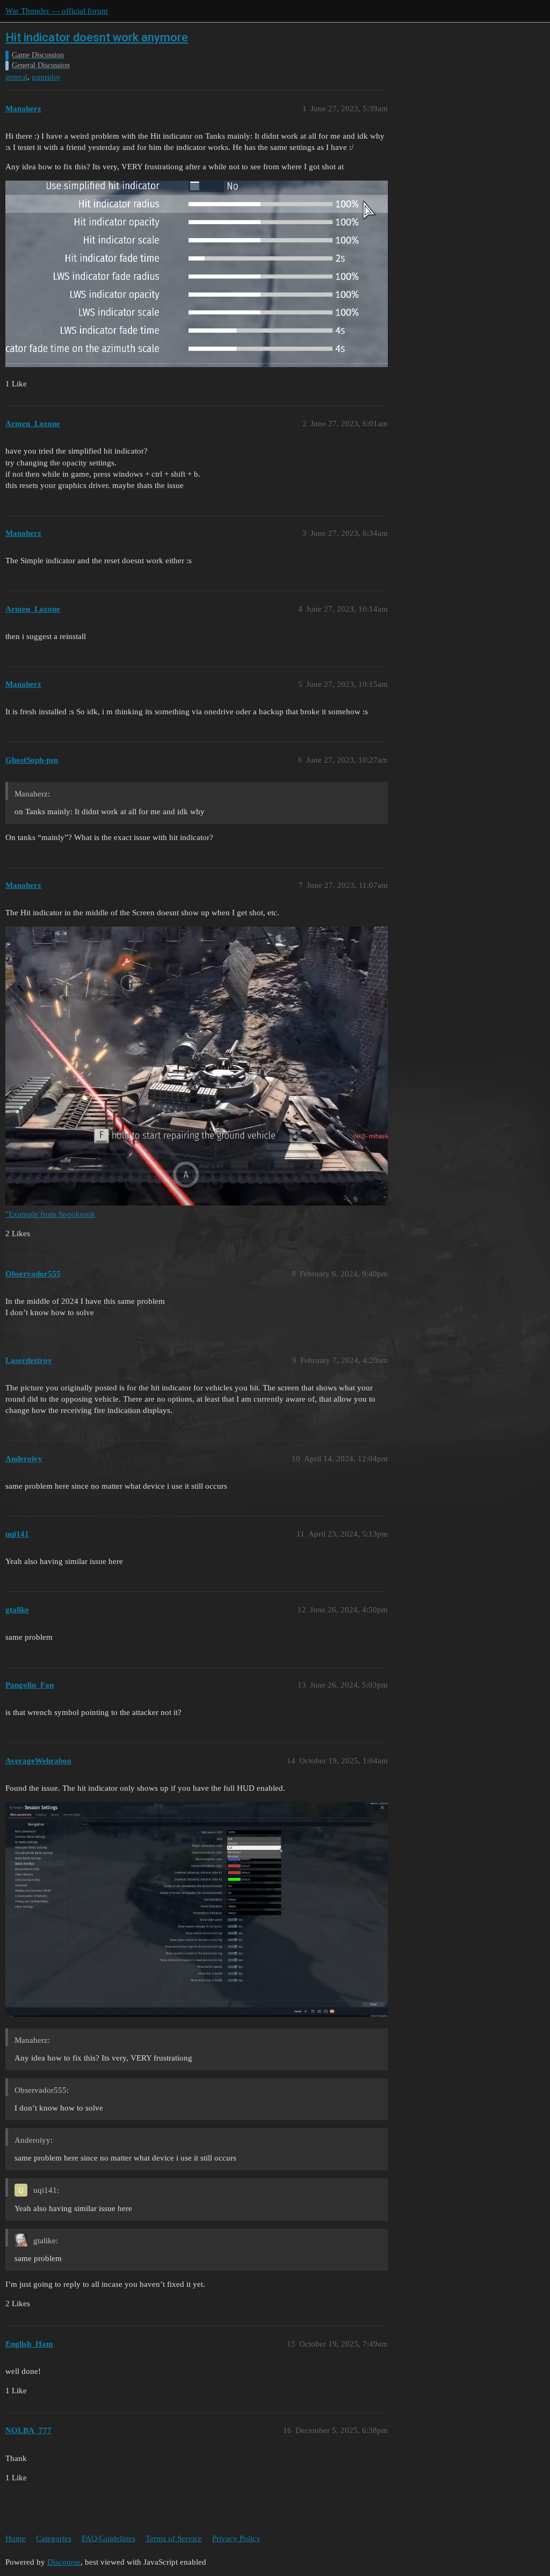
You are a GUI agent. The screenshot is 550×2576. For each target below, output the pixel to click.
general (16, 77)
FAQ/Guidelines (108, 2538)
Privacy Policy (236, 2538)
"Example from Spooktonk (50, 1214)
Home (16, 2538)
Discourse (64, 2562)
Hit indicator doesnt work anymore (97, 37)
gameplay (46, 77)
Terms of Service (174, 2538)
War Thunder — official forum (57, 11)
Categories (54, 2538)
